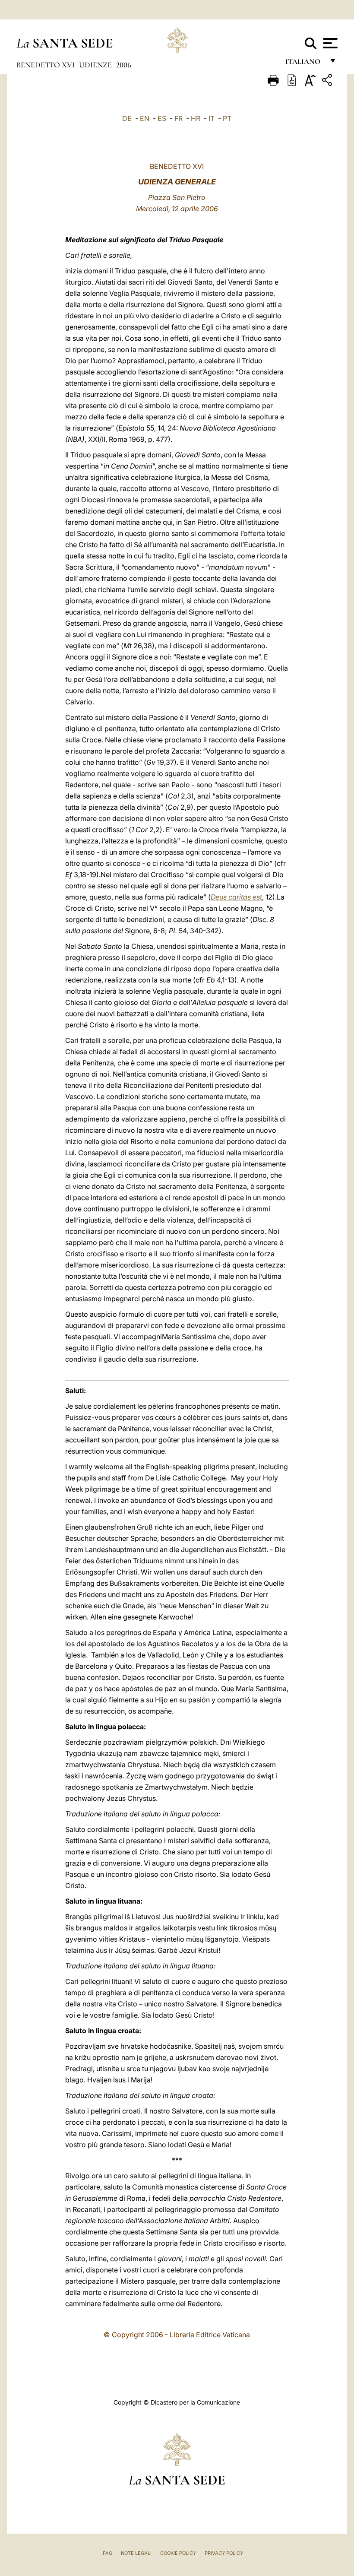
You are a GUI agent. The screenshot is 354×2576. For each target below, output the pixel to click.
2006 (124, 65)
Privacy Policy (224, 2553)
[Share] (328, 81)
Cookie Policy (178, 2553)
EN (145, 118)
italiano (305, 64)
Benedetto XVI (46, 65)
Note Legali (136, 2553)
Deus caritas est (236, 897)
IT (212, 118)
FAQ (107, 2553)
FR (179, 118)
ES (162, 118)
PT (227, 118)
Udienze (96, 65)
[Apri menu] (329, 43)
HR (196, 118)
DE (127, 118)
